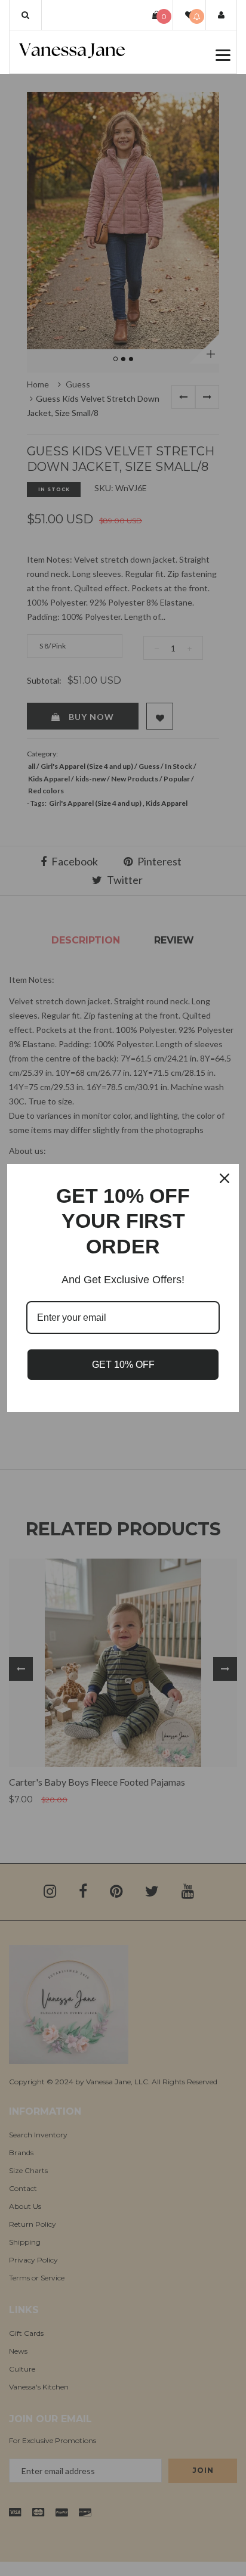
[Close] (225, 1178)
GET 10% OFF (123, 1365)
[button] (25, 15)
